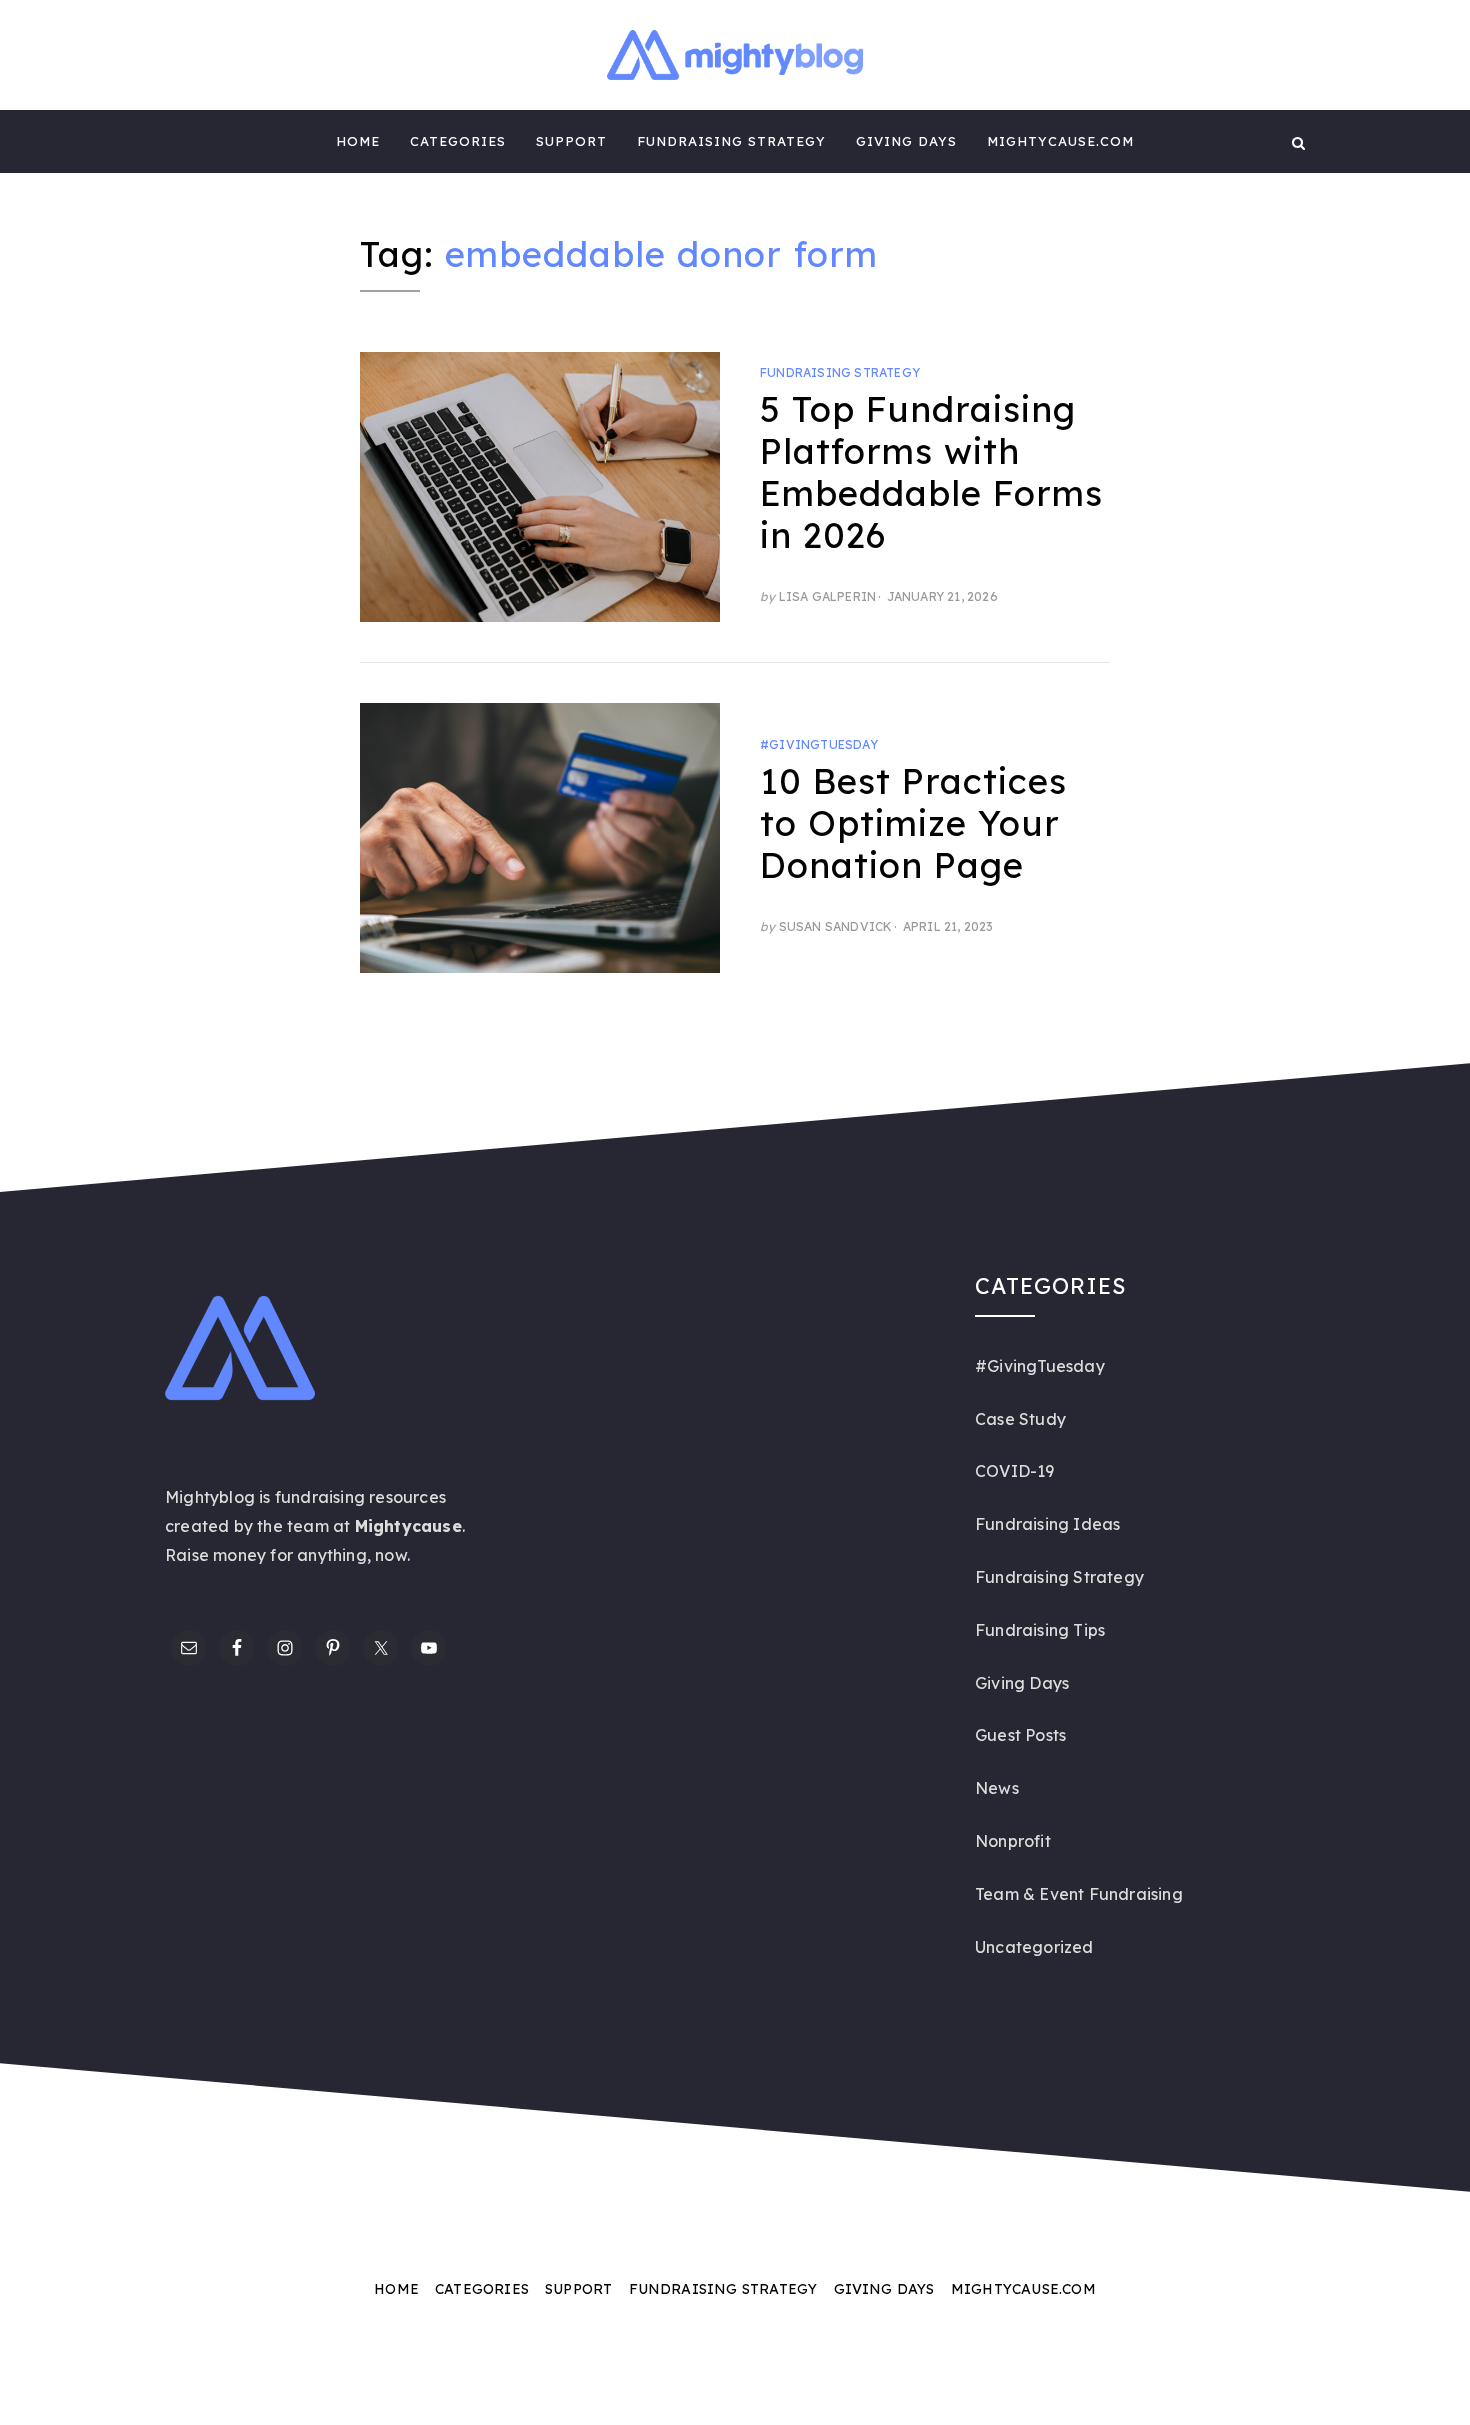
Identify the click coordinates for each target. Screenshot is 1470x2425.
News (997, 1788)
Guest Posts (1020, 1735)
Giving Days (906, 141)
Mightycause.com (1060, 141)
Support (571, 141)
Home (358, 141)
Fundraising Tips (1040, 1630)
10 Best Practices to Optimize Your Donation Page (913, 823)
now (391, 1555)
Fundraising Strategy (731, 141)
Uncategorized (1034, 1947)
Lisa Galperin (828, 596)
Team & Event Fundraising (1079, 1894)
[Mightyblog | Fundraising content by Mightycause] (171, 141)
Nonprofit (1013, 1841)
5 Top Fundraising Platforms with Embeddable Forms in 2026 (931, 472)
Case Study (1020, 1419)
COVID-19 (1015, 1471)
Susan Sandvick (836, 926)
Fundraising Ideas (1047, 1524)
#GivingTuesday (819, 744)
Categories (458, 141)
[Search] (1298, 141)
